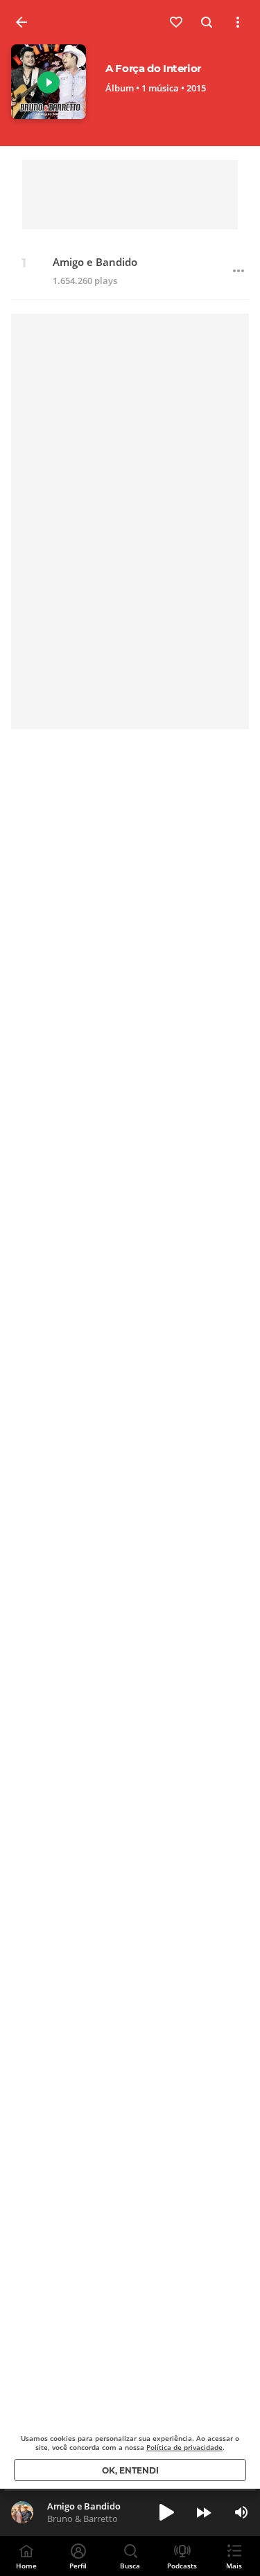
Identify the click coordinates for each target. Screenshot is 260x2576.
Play (49, 82)
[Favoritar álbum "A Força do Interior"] (177, 22)
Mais (234, 2566)
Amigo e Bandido (95, 262)
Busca (130, 2566)
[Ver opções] (238, 22)
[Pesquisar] (207, 22)
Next (204, 2512)
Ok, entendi (130, 2470)
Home (26, 2566)
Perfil (78, 2566)
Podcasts (182, 2566)
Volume (241, 2512)
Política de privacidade (184, 2447)
